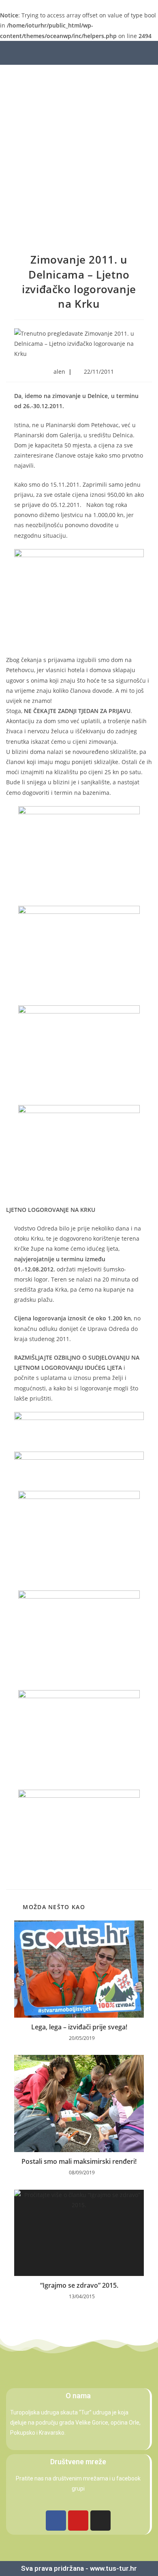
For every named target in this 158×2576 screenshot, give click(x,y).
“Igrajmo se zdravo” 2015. (79, 2285)
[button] (39, 53)
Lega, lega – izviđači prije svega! (79, 2027)
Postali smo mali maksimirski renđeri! (79, 2161)
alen (59, 371)
